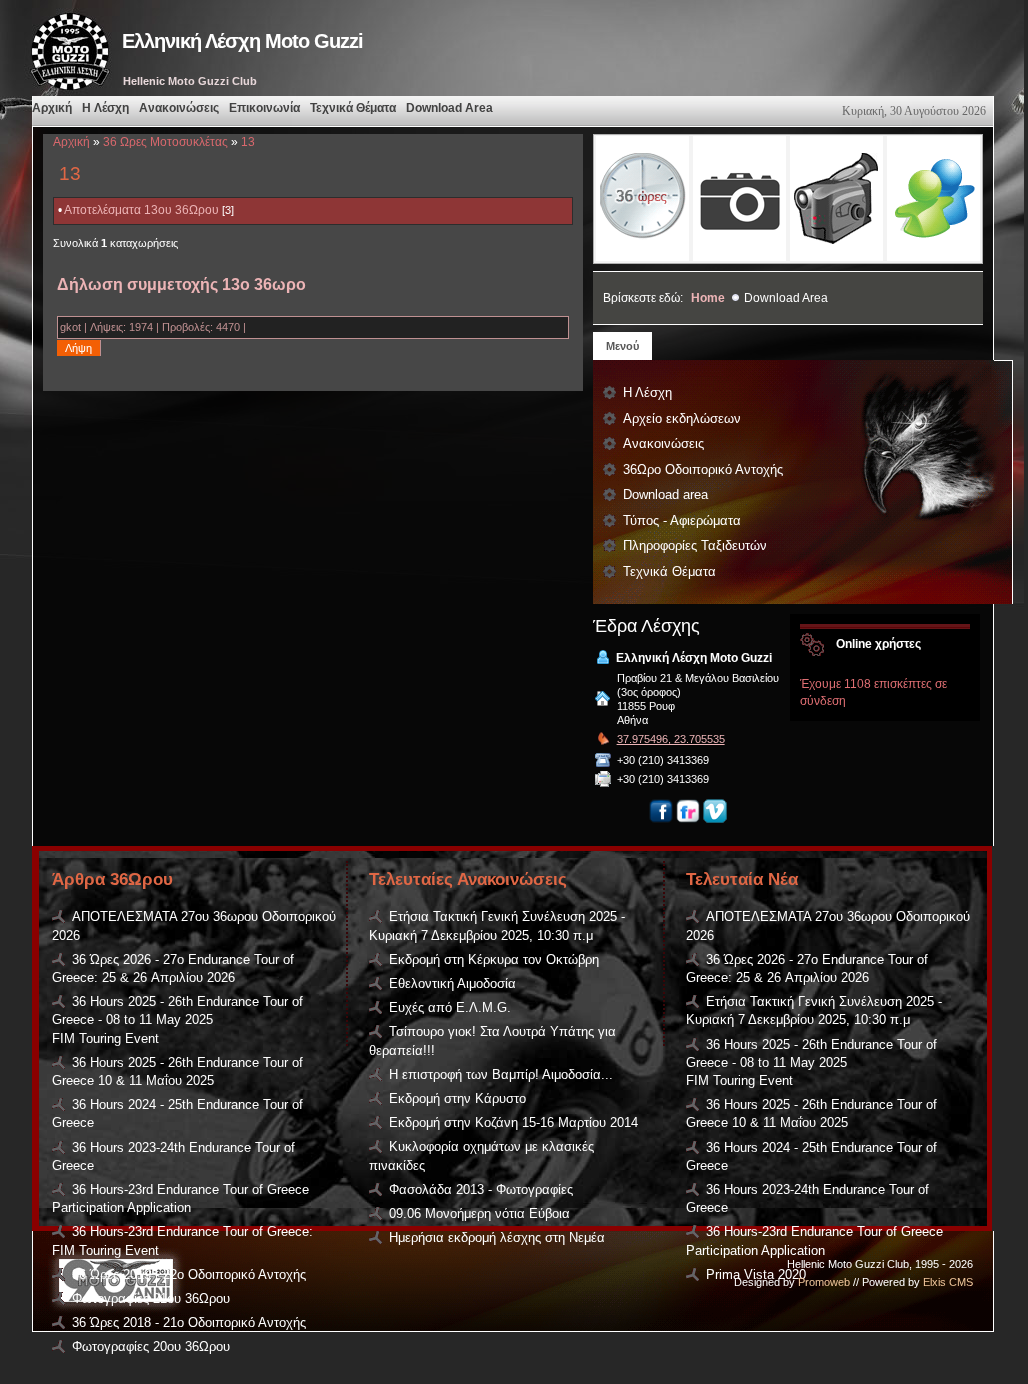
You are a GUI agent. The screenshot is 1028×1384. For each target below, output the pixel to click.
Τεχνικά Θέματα (353, 108)
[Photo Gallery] (739, 198)
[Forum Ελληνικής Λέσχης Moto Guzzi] (933, 198)
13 (248, 142)
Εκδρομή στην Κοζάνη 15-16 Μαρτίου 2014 (513, 1122)
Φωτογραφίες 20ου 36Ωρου (151, 1346)
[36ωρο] (642, 198)
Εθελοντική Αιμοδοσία (452, 983)
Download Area (449, 108)
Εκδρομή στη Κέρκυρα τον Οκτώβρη (494, 959)
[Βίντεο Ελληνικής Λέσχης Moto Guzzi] (836, 198)
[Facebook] (661, 819)
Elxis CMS (948, 1282)
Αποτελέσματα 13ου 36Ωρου (141, 210)
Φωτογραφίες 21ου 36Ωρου (151, 1298)
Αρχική (52, 108)
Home (708, 298)
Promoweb (824, 1282)
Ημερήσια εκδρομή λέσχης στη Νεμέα (497, 1237)
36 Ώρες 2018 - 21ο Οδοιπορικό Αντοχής (189, 1322)
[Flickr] (688, 819)
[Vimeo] (715, 819)
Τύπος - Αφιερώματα (682, 520)
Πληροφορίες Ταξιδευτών (695, 545)
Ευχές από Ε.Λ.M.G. (450, 1007)
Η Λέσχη (105, 108)
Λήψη (78, 348)
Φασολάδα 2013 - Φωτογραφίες (481, 1189)
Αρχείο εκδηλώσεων (682, 418)
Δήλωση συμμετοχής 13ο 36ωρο (181, 284)
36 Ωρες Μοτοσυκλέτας (165, 142)
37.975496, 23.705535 (671, 739)
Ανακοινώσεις (179, 108)
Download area (665, 494)
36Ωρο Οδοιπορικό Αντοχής (703, 469)
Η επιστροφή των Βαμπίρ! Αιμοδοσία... (501, 1074)
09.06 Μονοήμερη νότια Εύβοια (479, 1213)
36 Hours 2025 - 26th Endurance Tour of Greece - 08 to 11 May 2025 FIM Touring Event (177, 1019)
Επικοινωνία (264, 108)
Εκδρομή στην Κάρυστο (457, 1098)
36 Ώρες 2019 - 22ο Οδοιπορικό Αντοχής (189, 1274)
